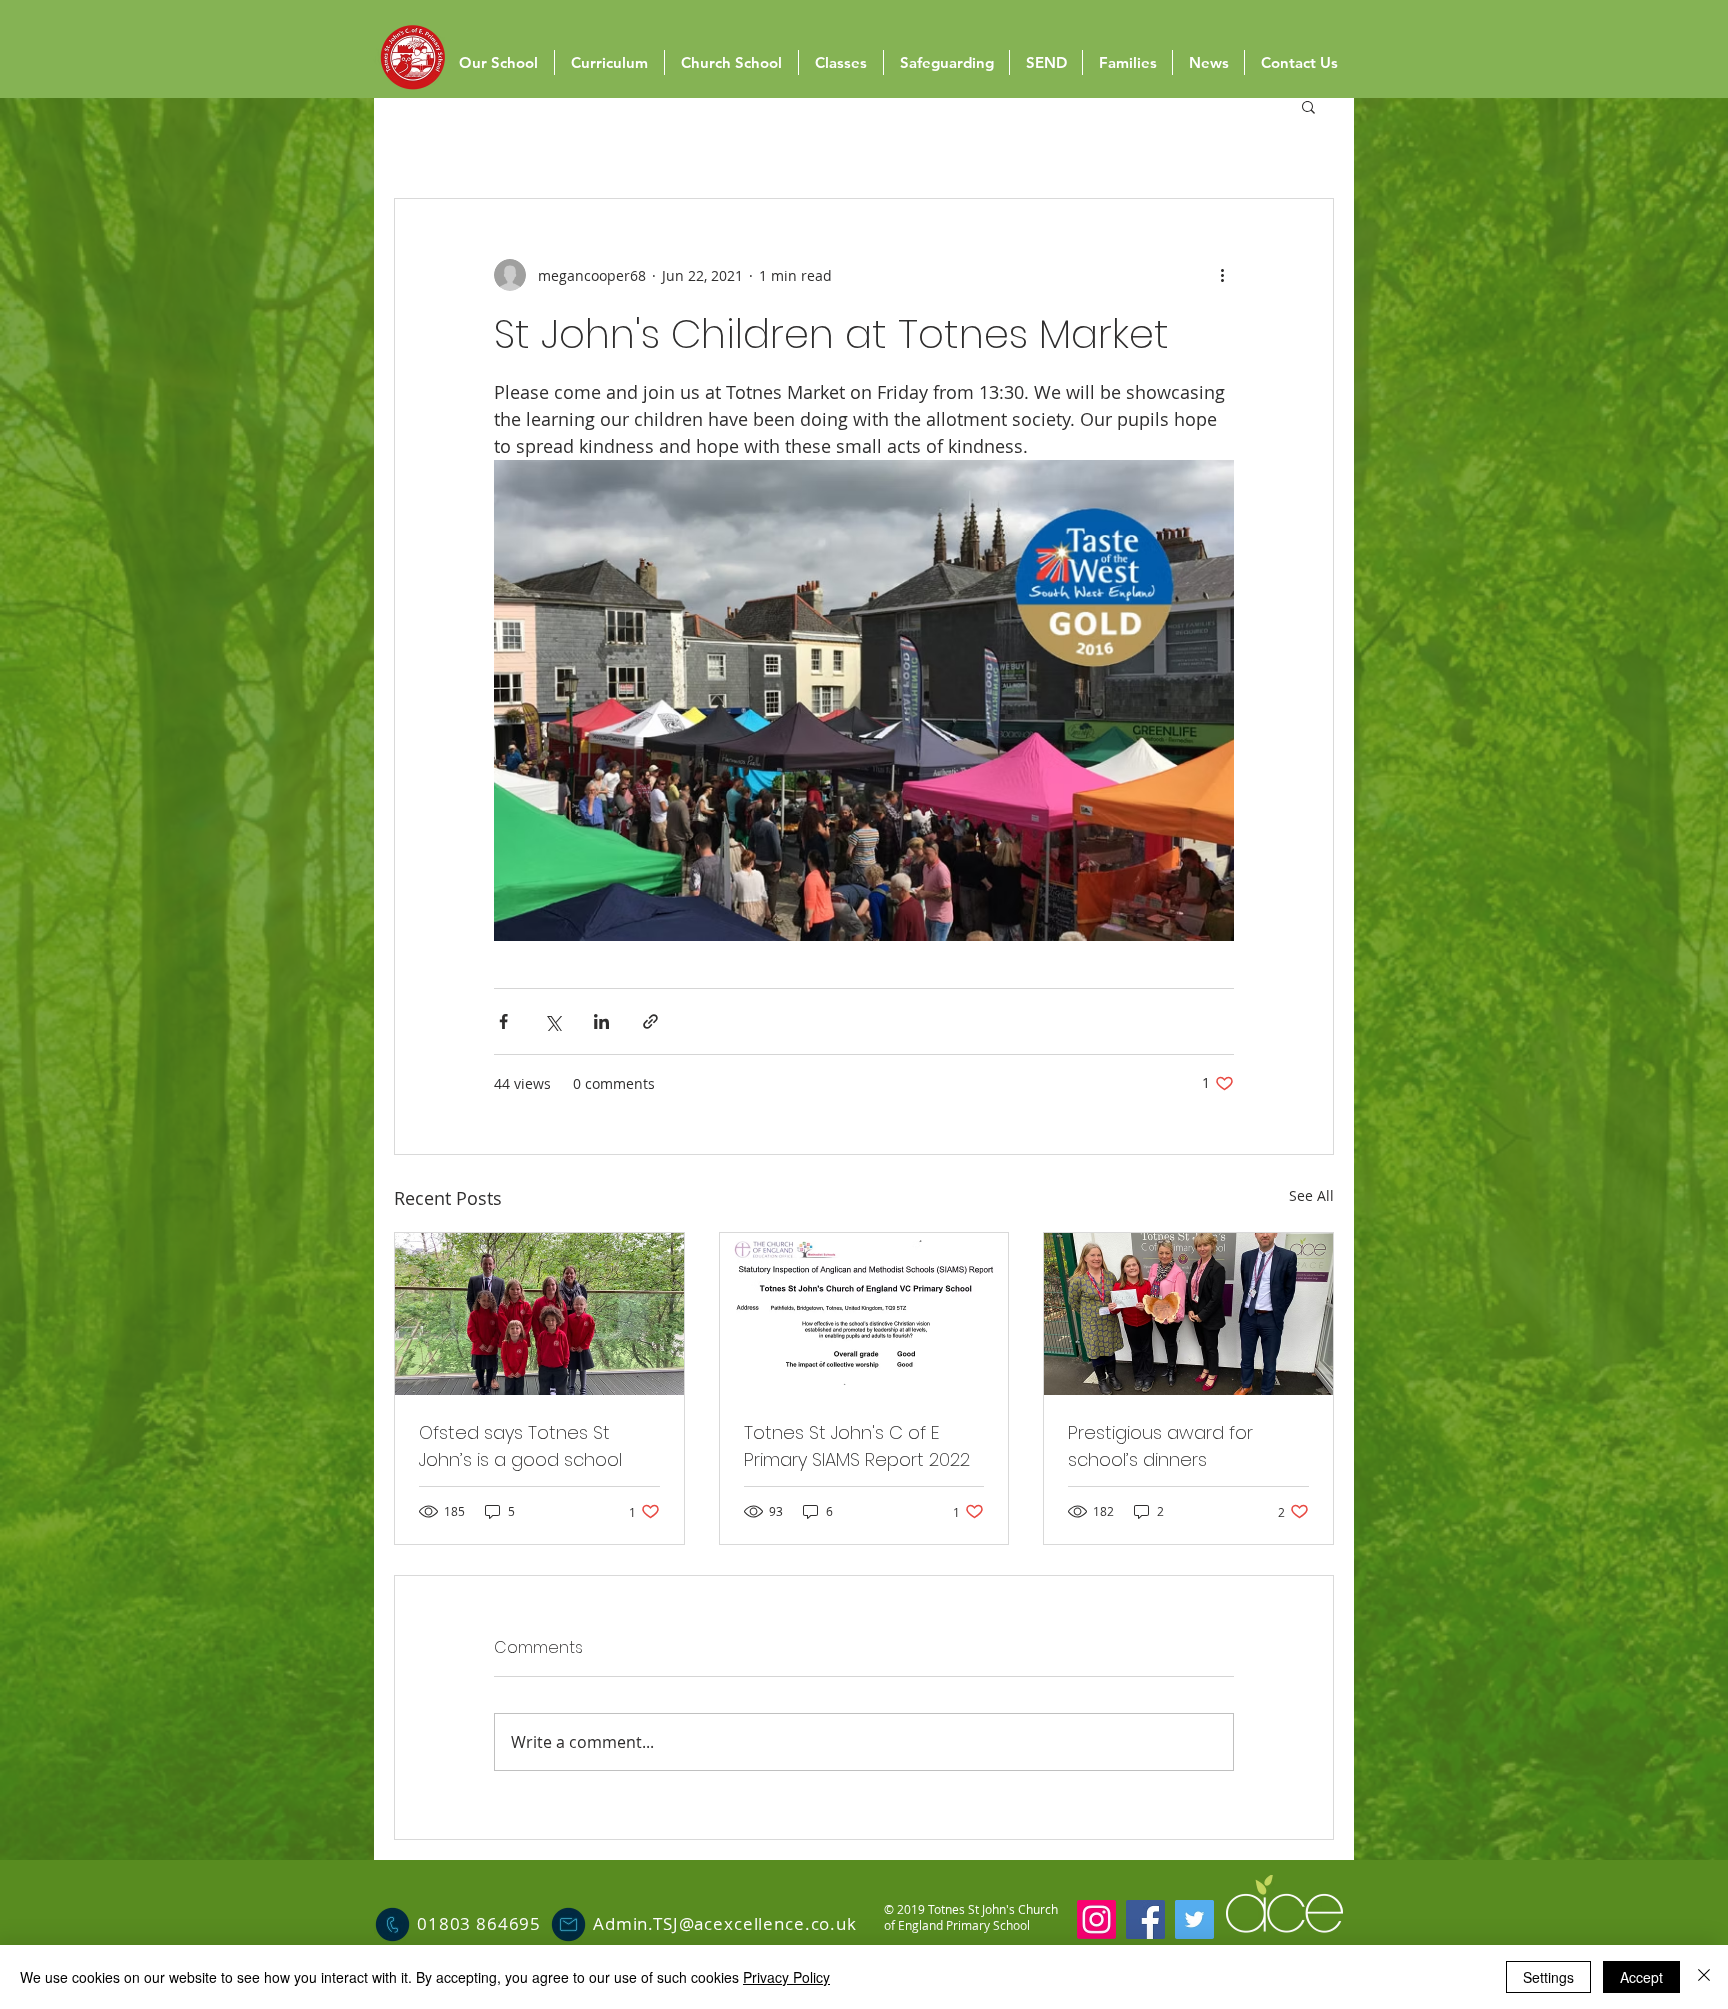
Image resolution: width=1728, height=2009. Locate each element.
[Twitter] (1194, 1919)
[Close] (1704, 1977)
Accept (1641, 1977)
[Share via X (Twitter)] (552, 1021)
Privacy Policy (786, 1977)
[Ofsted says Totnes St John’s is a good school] (539, 1314)
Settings (1548, 1977)
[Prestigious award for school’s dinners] (1188, 1314)
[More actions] (1222, 275)
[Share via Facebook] (503, 1021)
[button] (1308, 106)
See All (1311, 1195)
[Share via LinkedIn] (601, 1021)
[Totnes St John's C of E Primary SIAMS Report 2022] (864, 1314)
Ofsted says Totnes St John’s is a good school (520, 1446)
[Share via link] (650, 1021)
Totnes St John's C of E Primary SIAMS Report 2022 (857, 1446)
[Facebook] (1145, 1919)
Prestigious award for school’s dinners (1160, 1446)
